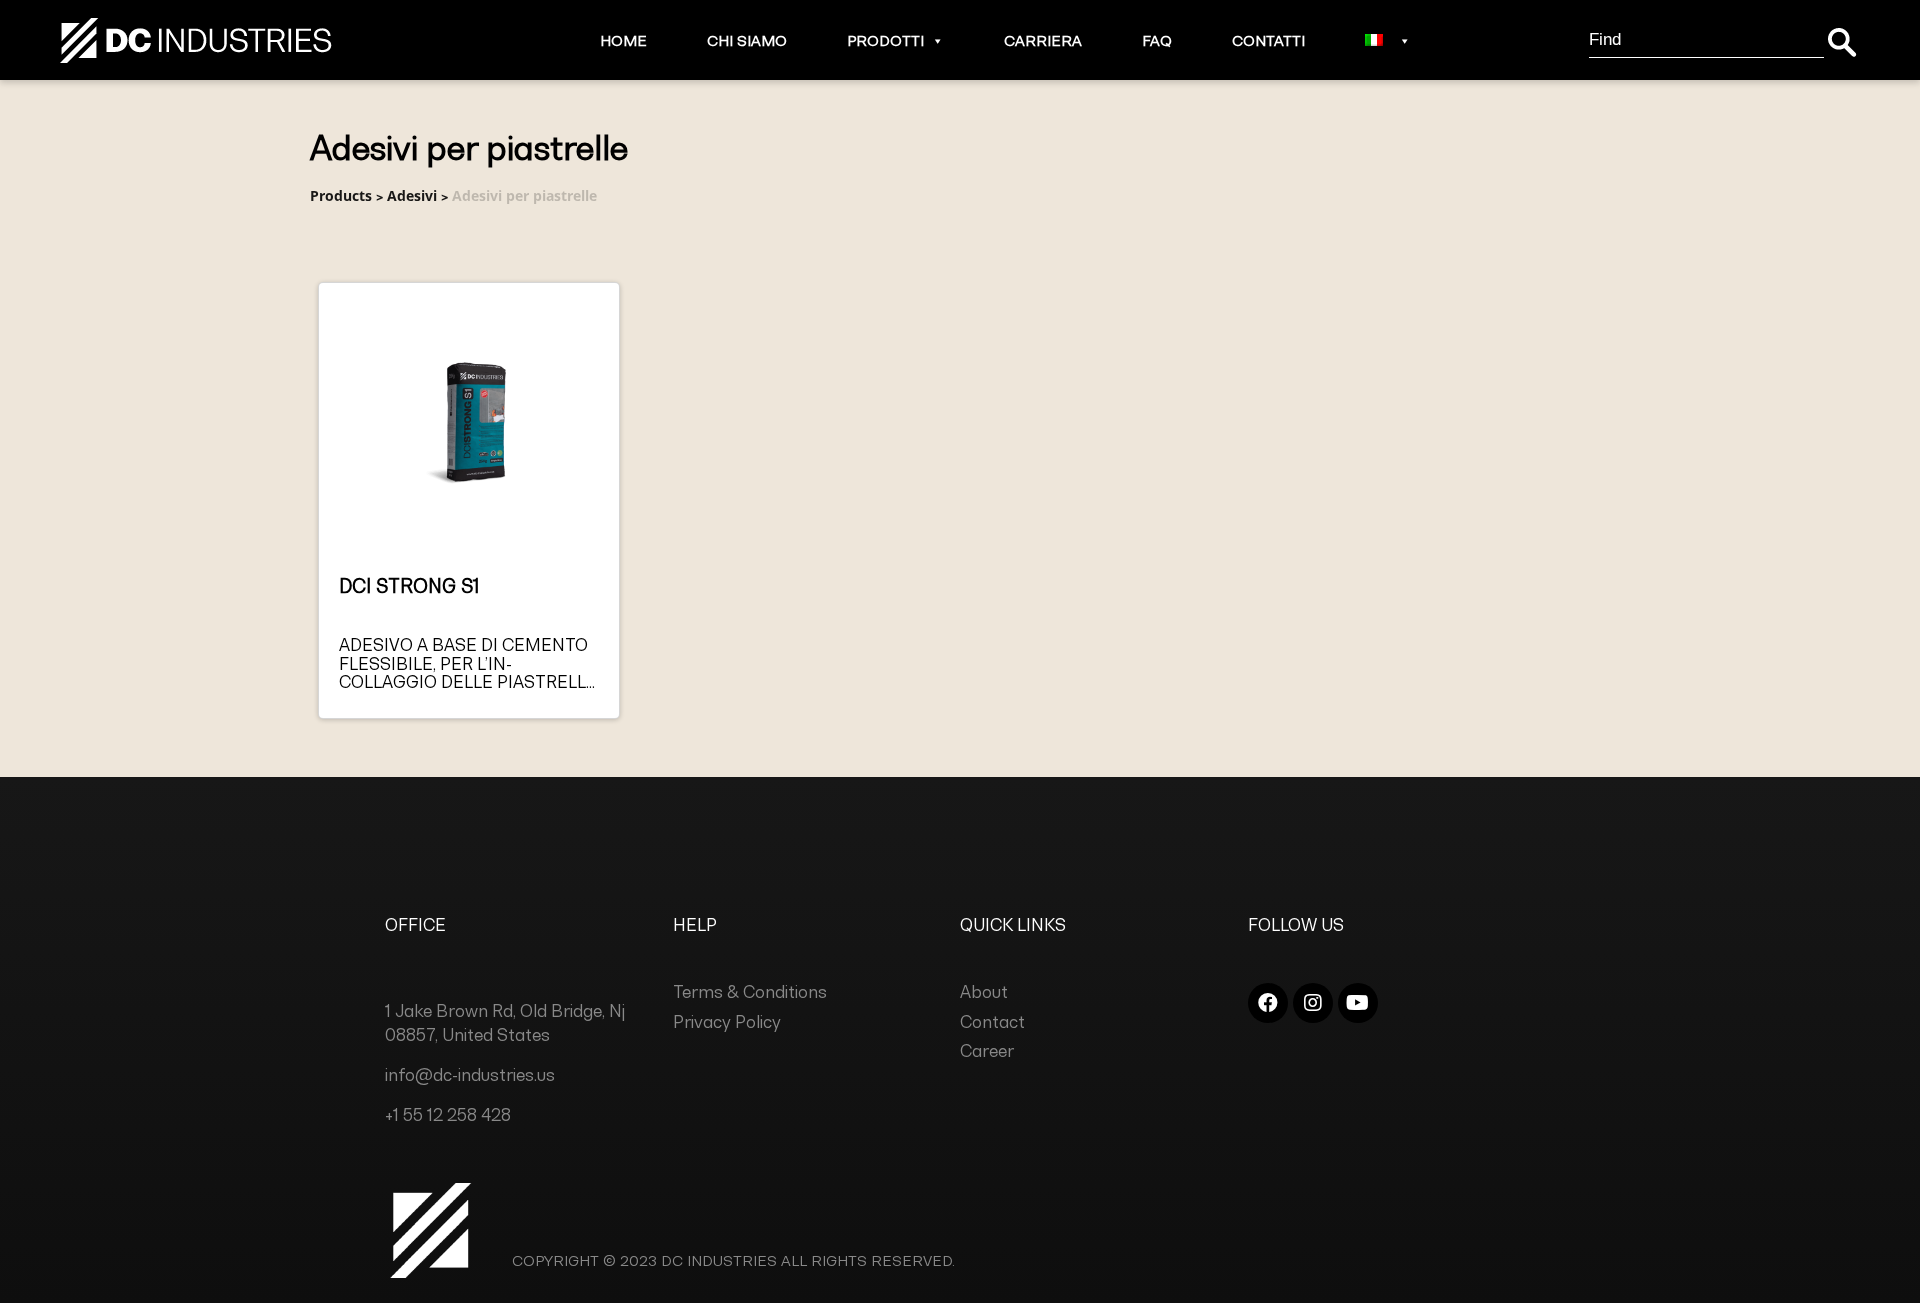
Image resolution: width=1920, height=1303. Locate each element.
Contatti (1268, 40)
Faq (1157, 40)
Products (341, 195)
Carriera (1043, 40)
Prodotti (885, 40)
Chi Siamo (747, 40)
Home (623, 40)
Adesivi (412, 195)
